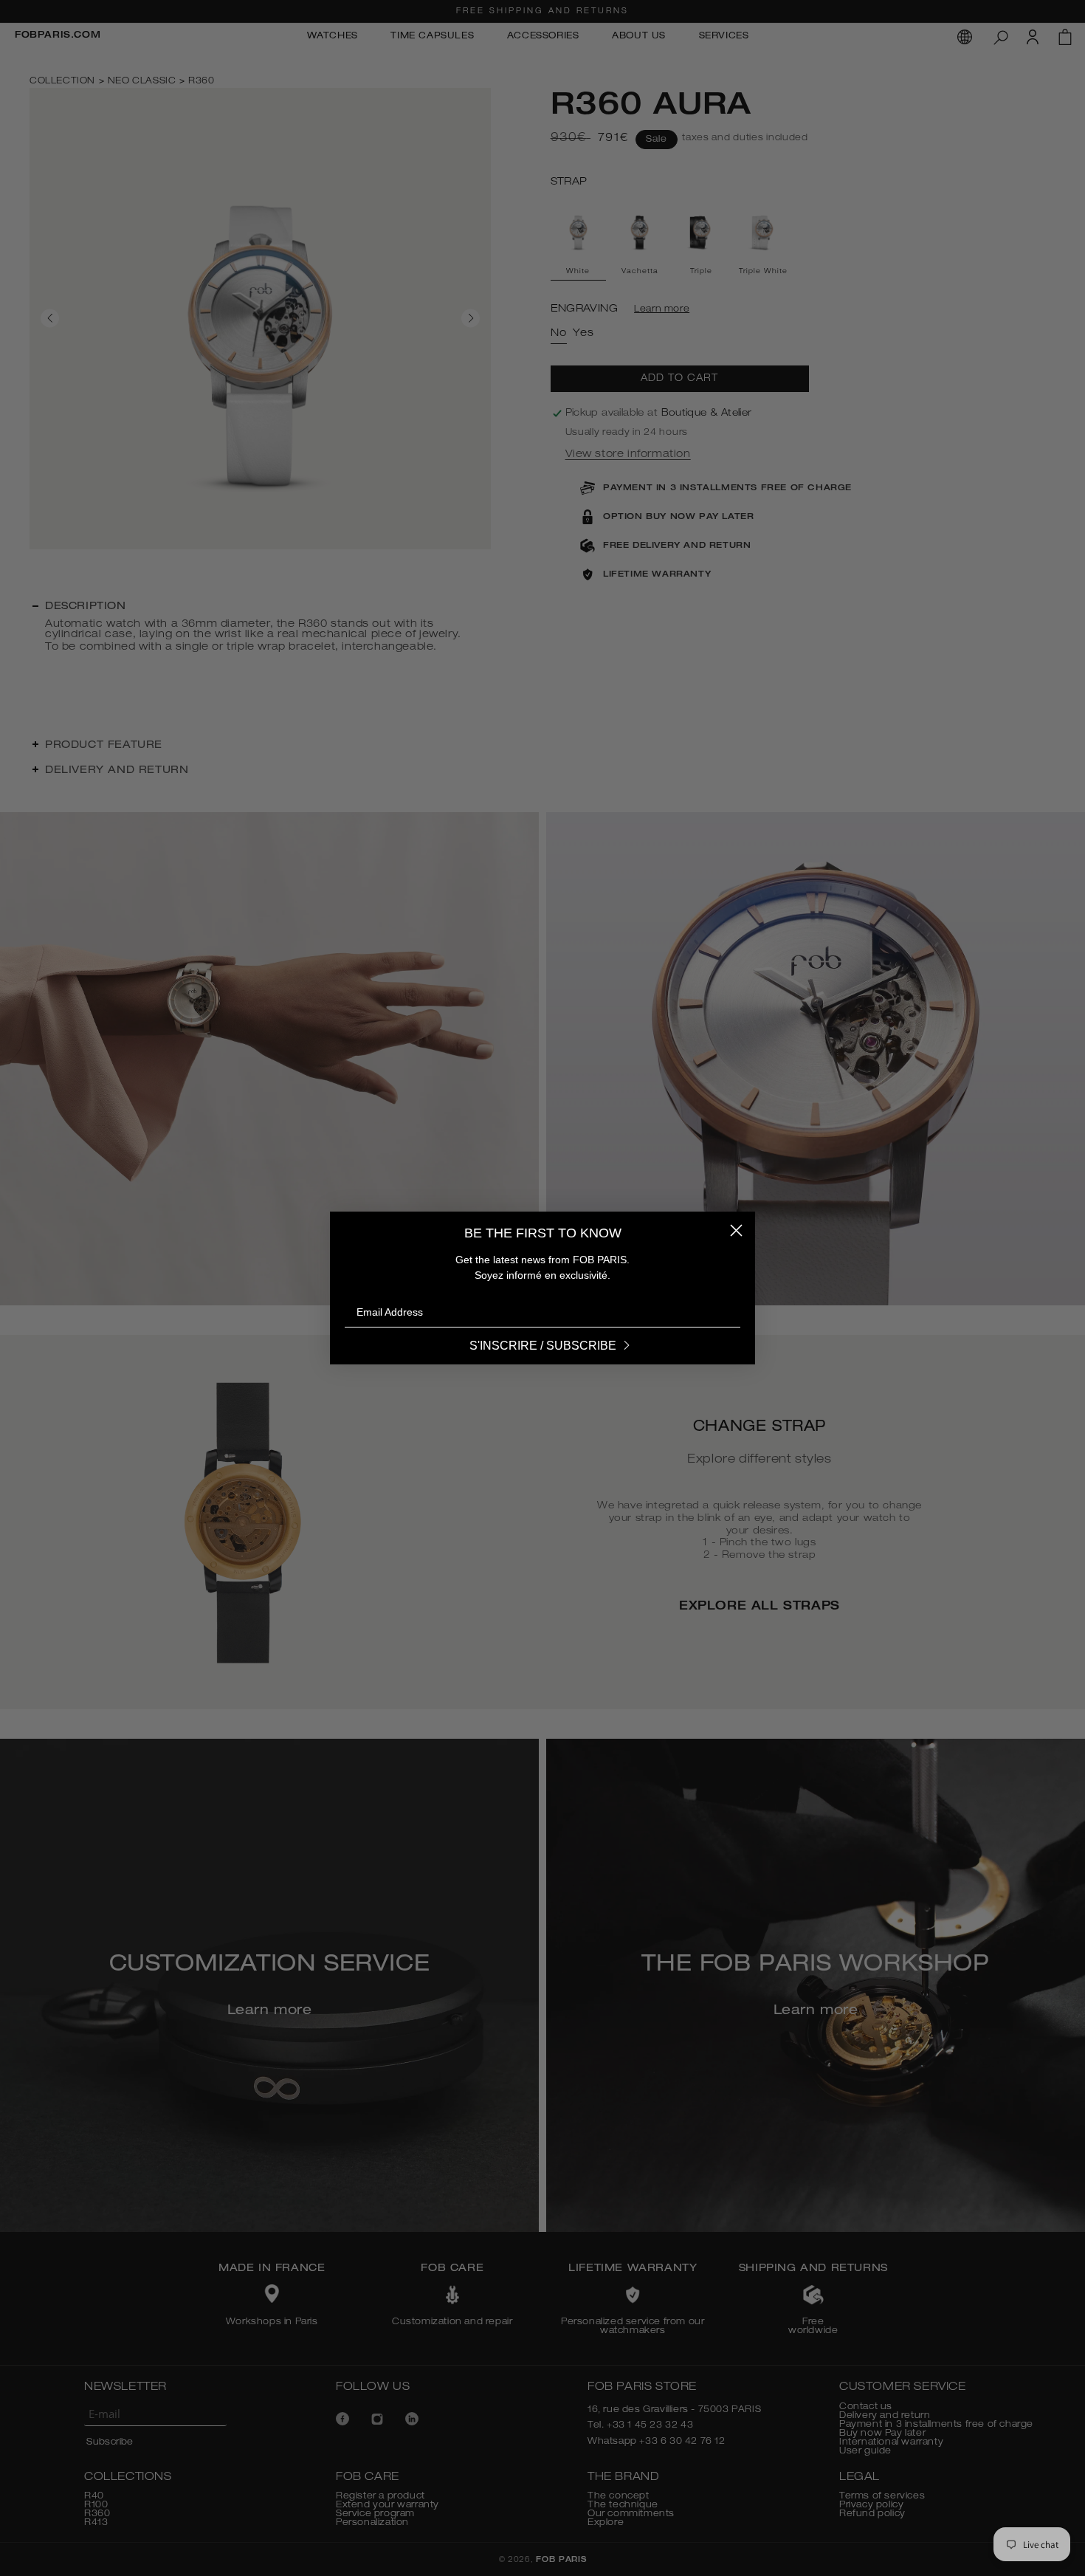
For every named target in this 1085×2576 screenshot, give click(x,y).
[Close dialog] (736, 1230)
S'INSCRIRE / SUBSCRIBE (543, 1346)
